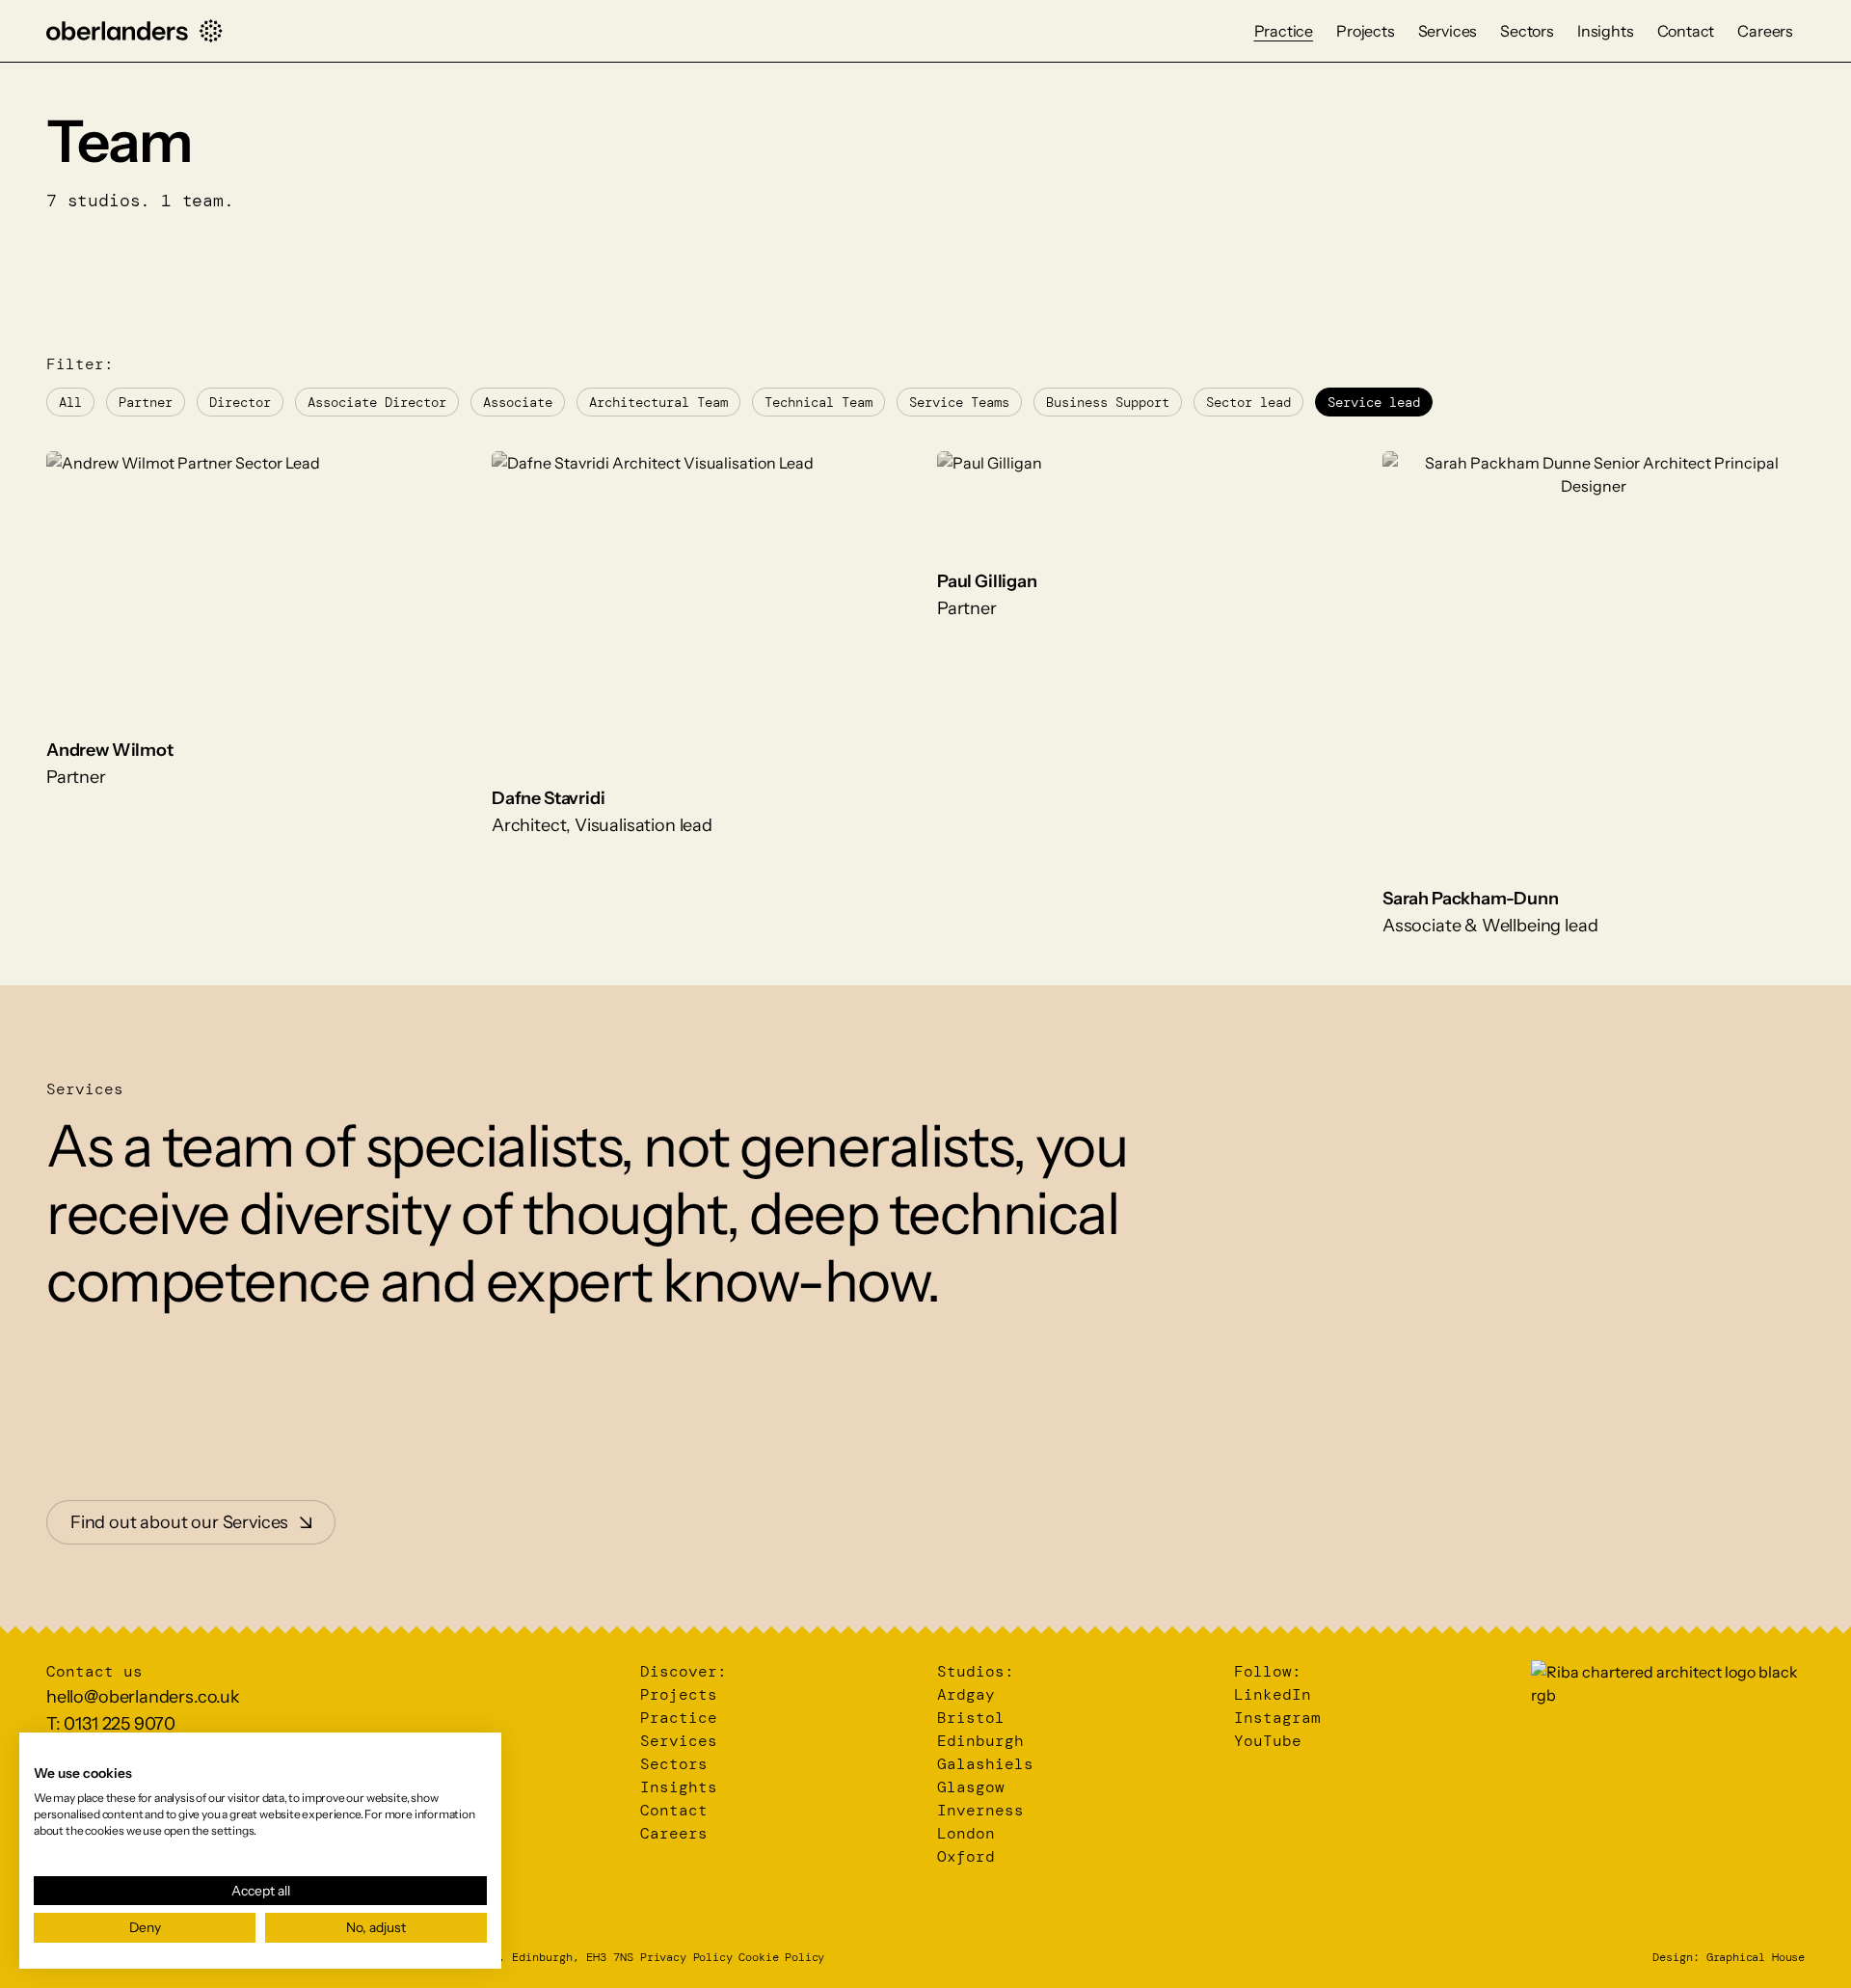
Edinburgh (980, 1741)
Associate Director (377, 402)
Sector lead (1248, 402)
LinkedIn (1273, 1694)
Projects (1366, 31)
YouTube (1268, 1741)
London (966, 1833)
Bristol (971, 1718)
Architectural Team (658, 402)
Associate (518, 402)
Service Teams (959, 402)
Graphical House (1756, 1957)
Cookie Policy (781, 1957)
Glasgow (971, 1787)
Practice (1284, 31)
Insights (1606, 31)
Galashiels (985, 1764)
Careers (1765, 31)
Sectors (1527, 31)
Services (1448, 31)
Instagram (1277, 1718)
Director (240, 402)
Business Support (1108, 402)
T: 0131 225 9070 (111, 1724)
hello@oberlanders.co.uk (143, 1697)
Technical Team (818, 402)
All (70, 402)
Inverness (980, 1810)
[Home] (134, 31)
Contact (1686, 31)
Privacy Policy (686, 1957)
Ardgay (966, 1694)
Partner (146, 402)
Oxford (966, 1856)
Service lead (1374, 402)
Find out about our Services (179, 1522)
